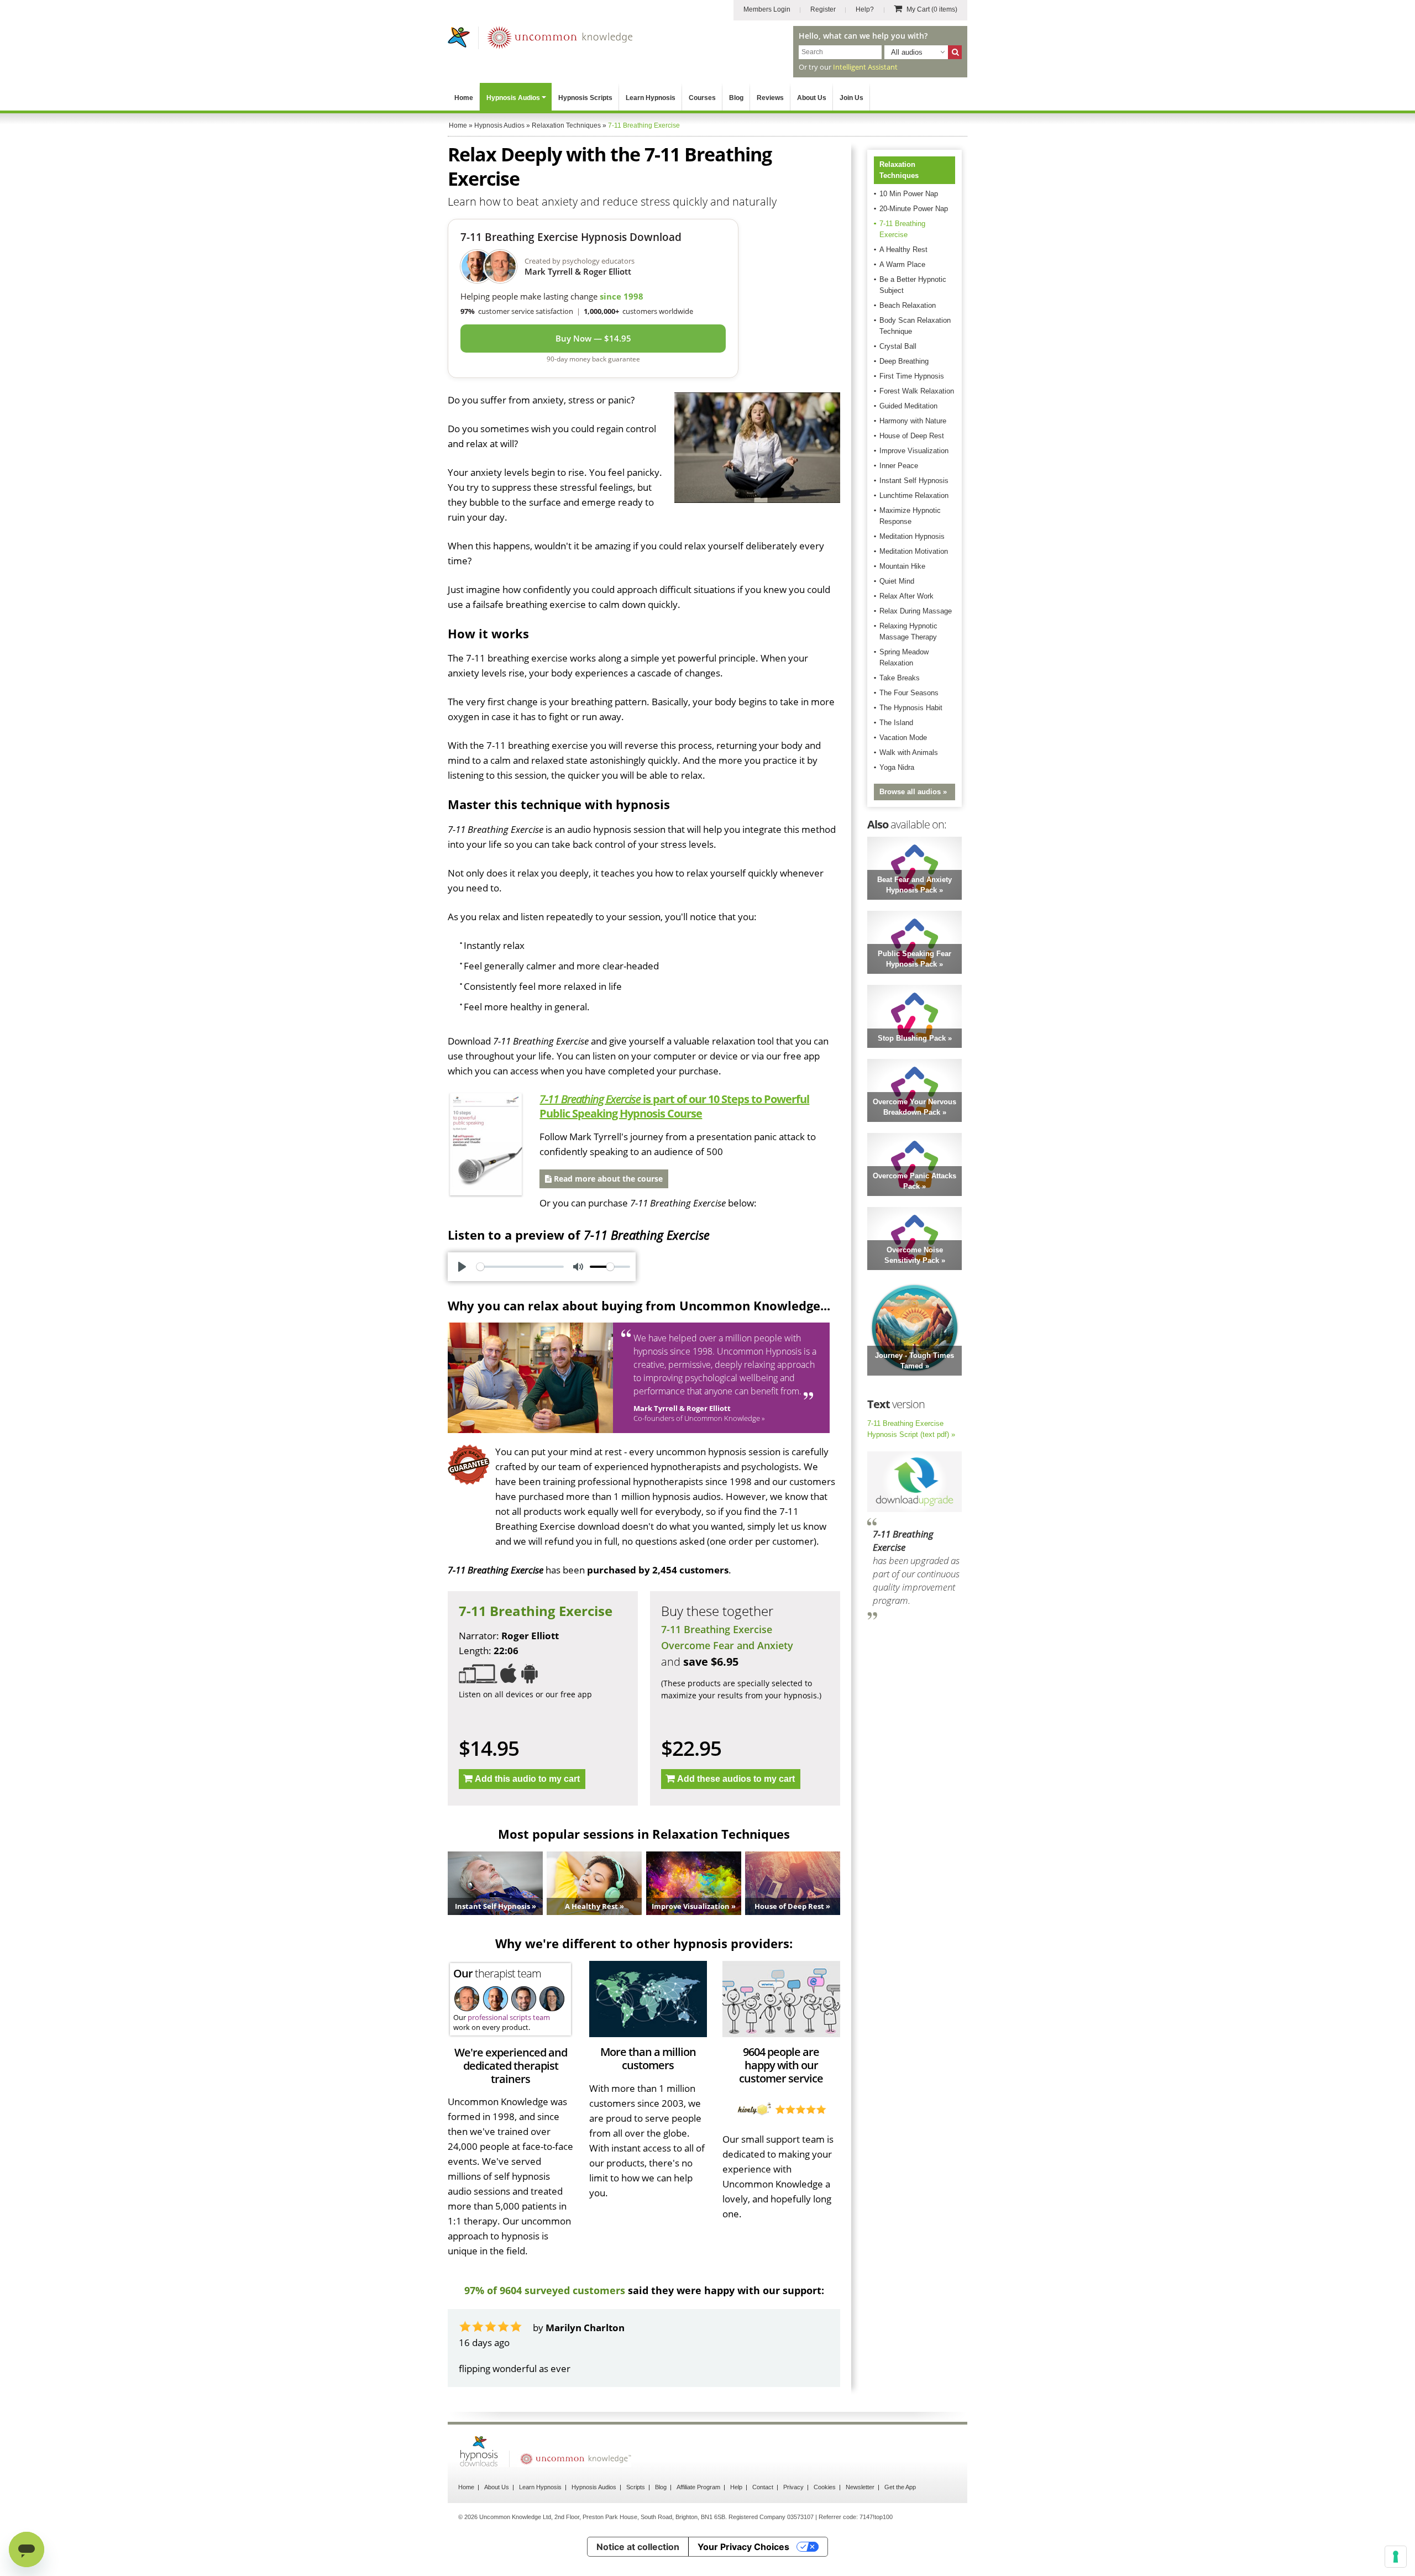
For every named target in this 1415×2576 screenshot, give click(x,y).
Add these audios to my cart (736, 1779)
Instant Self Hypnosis (914, 481)
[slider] (520, 1267)
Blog (736, 98)
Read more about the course (607, 1179)
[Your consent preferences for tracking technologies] (1396, 2557)
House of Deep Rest (912, 436)
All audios (907, 52)
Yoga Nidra (897, 767)
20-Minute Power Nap (914, 209)
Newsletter (860, 2517)
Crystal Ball (898, 346)
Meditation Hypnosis (912, 536)
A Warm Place (902, 264)
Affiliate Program (698, 2517)
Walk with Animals (909, 752)
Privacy (793, 2517)
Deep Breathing (904, 361)
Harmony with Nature (913, 421)
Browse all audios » (913, 792)
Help (736, 2517)
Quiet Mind (897, 581)
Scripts (636, 2517)
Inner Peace (899, 466)
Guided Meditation (908, 406)
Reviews (770, 98)
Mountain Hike (902, 566)
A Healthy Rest (903, 250)
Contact (763, 2517)
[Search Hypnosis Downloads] (955, 52)
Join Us (851, 98)
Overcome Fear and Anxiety (727, 1645)
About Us (812, 98)
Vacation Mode (903, 738)
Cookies (825, 2517)
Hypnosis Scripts (585, 98)
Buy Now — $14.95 (593, 338)
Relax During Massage (916, 611)
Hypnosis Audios (513, 98)
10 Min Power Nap (909, 194)
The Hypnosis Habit (911, 708)
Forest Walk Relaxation (917, 391)
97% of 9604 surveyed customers (545, 2290)
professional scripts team (509, 2017)
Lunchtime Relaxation (914, 495)
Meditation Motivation (914, 551)
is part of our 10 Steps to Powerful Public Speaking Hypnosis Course (674, 1106)
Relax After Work (906, 596)
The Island (896, 723)
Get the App (900, 2517)
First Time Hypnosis (912, 376)
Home (464, 98)
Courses (702, 98)
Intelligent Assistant (865, 67)
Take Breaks (900, 678)
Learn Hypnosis (651, 98)
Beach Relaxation (908, 305)
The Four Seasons (909, 693)
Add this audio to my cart (527, 1779)
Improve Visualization (914, 451)
